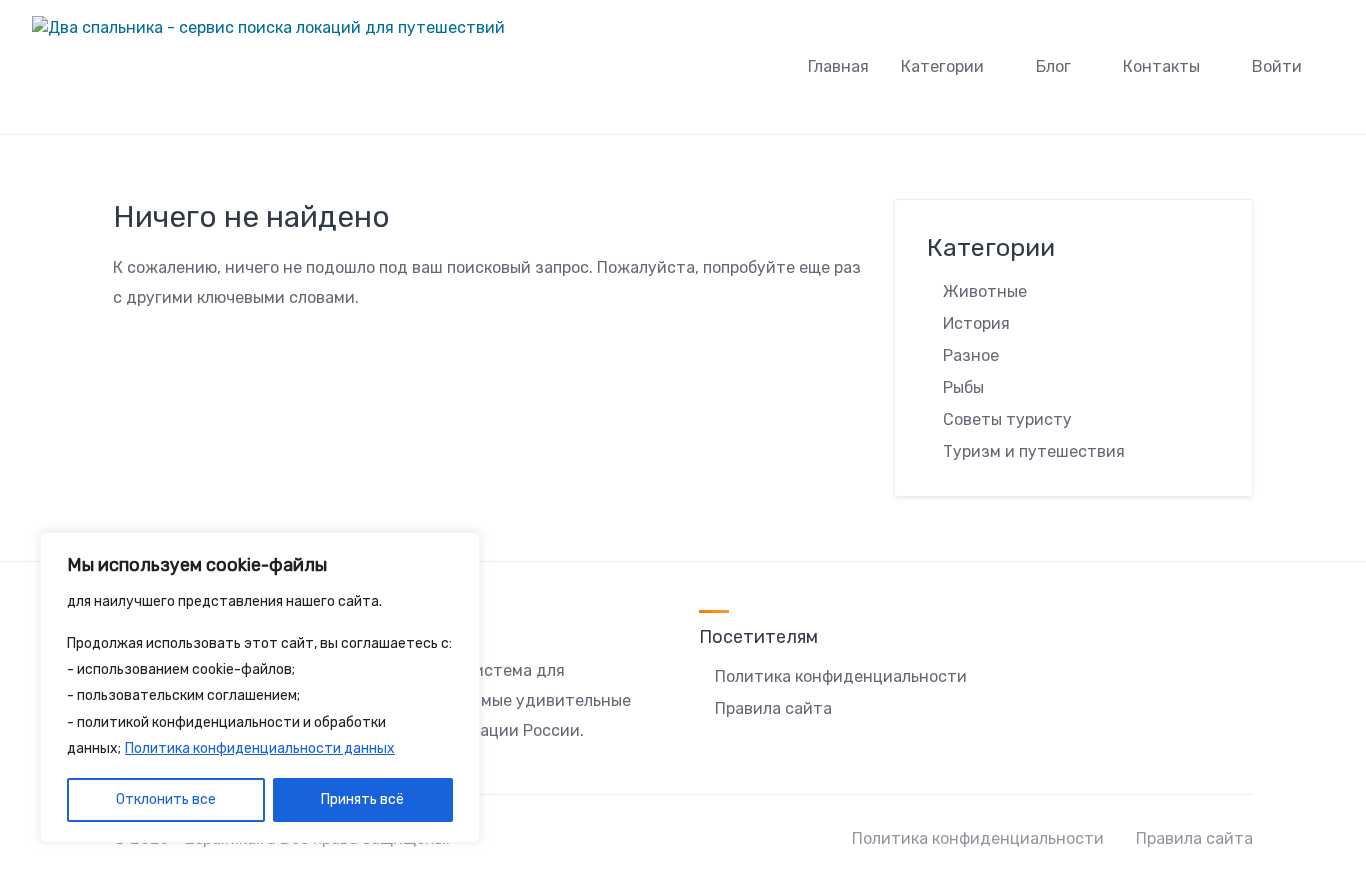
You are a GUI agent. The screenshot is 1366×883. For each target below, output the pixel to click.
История (976, 323)
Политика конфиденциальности (841, 676)
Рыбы (963, 387)
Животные (985, 291)
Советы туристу (1007, 419)
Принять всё (362, 799)
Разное (971, 355)
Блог (1053, 66)
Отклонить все (166, 799)
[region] (260, 688)
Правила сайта (773, 708)
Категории (942, 66)
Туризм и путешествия (1034, 451)
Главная (838, 66)
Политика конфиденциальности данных (260, 748)
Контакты (1161, 66)
